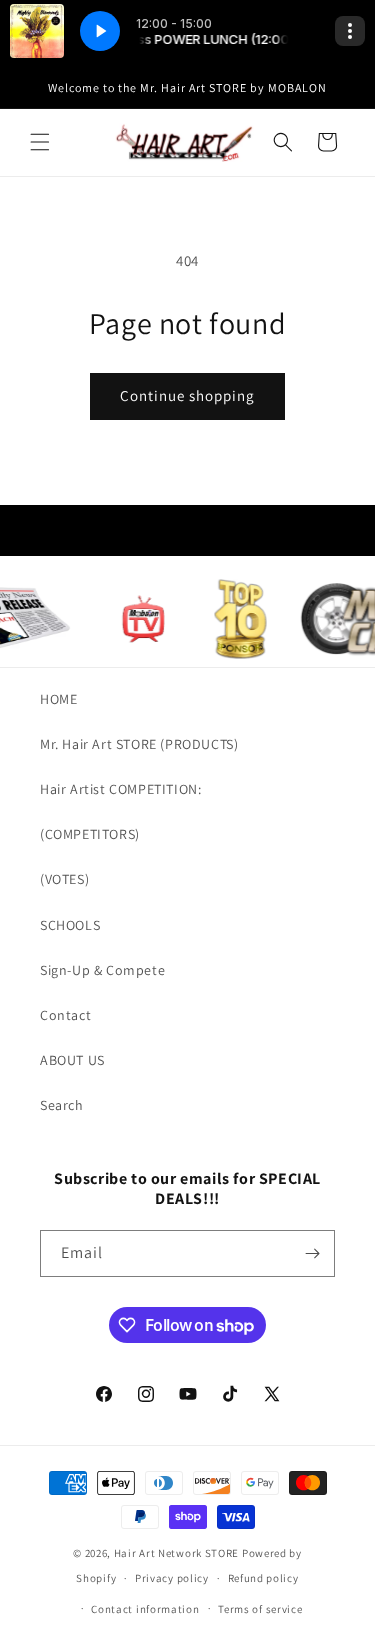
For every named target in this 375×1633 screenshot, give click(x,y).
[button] (40, 142)
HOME (58, 699)
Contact (65, 1015)
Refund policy (263, 1578)
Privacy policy (172, 1578)
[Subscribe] (312, 1253)
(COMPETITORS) (90, 834)
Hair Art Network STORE (176, 1553)
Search (62, 1105)
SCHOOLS (70, 925)
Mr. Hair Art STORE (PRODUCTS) (139, 744)
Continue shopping (187, 395)
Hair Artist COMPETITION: (120, 789)
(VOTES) (64, 879)
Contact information (145, 1609)
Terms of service (260, 1609)
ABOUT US (72, 1060)
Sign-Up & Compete (102, 970)
